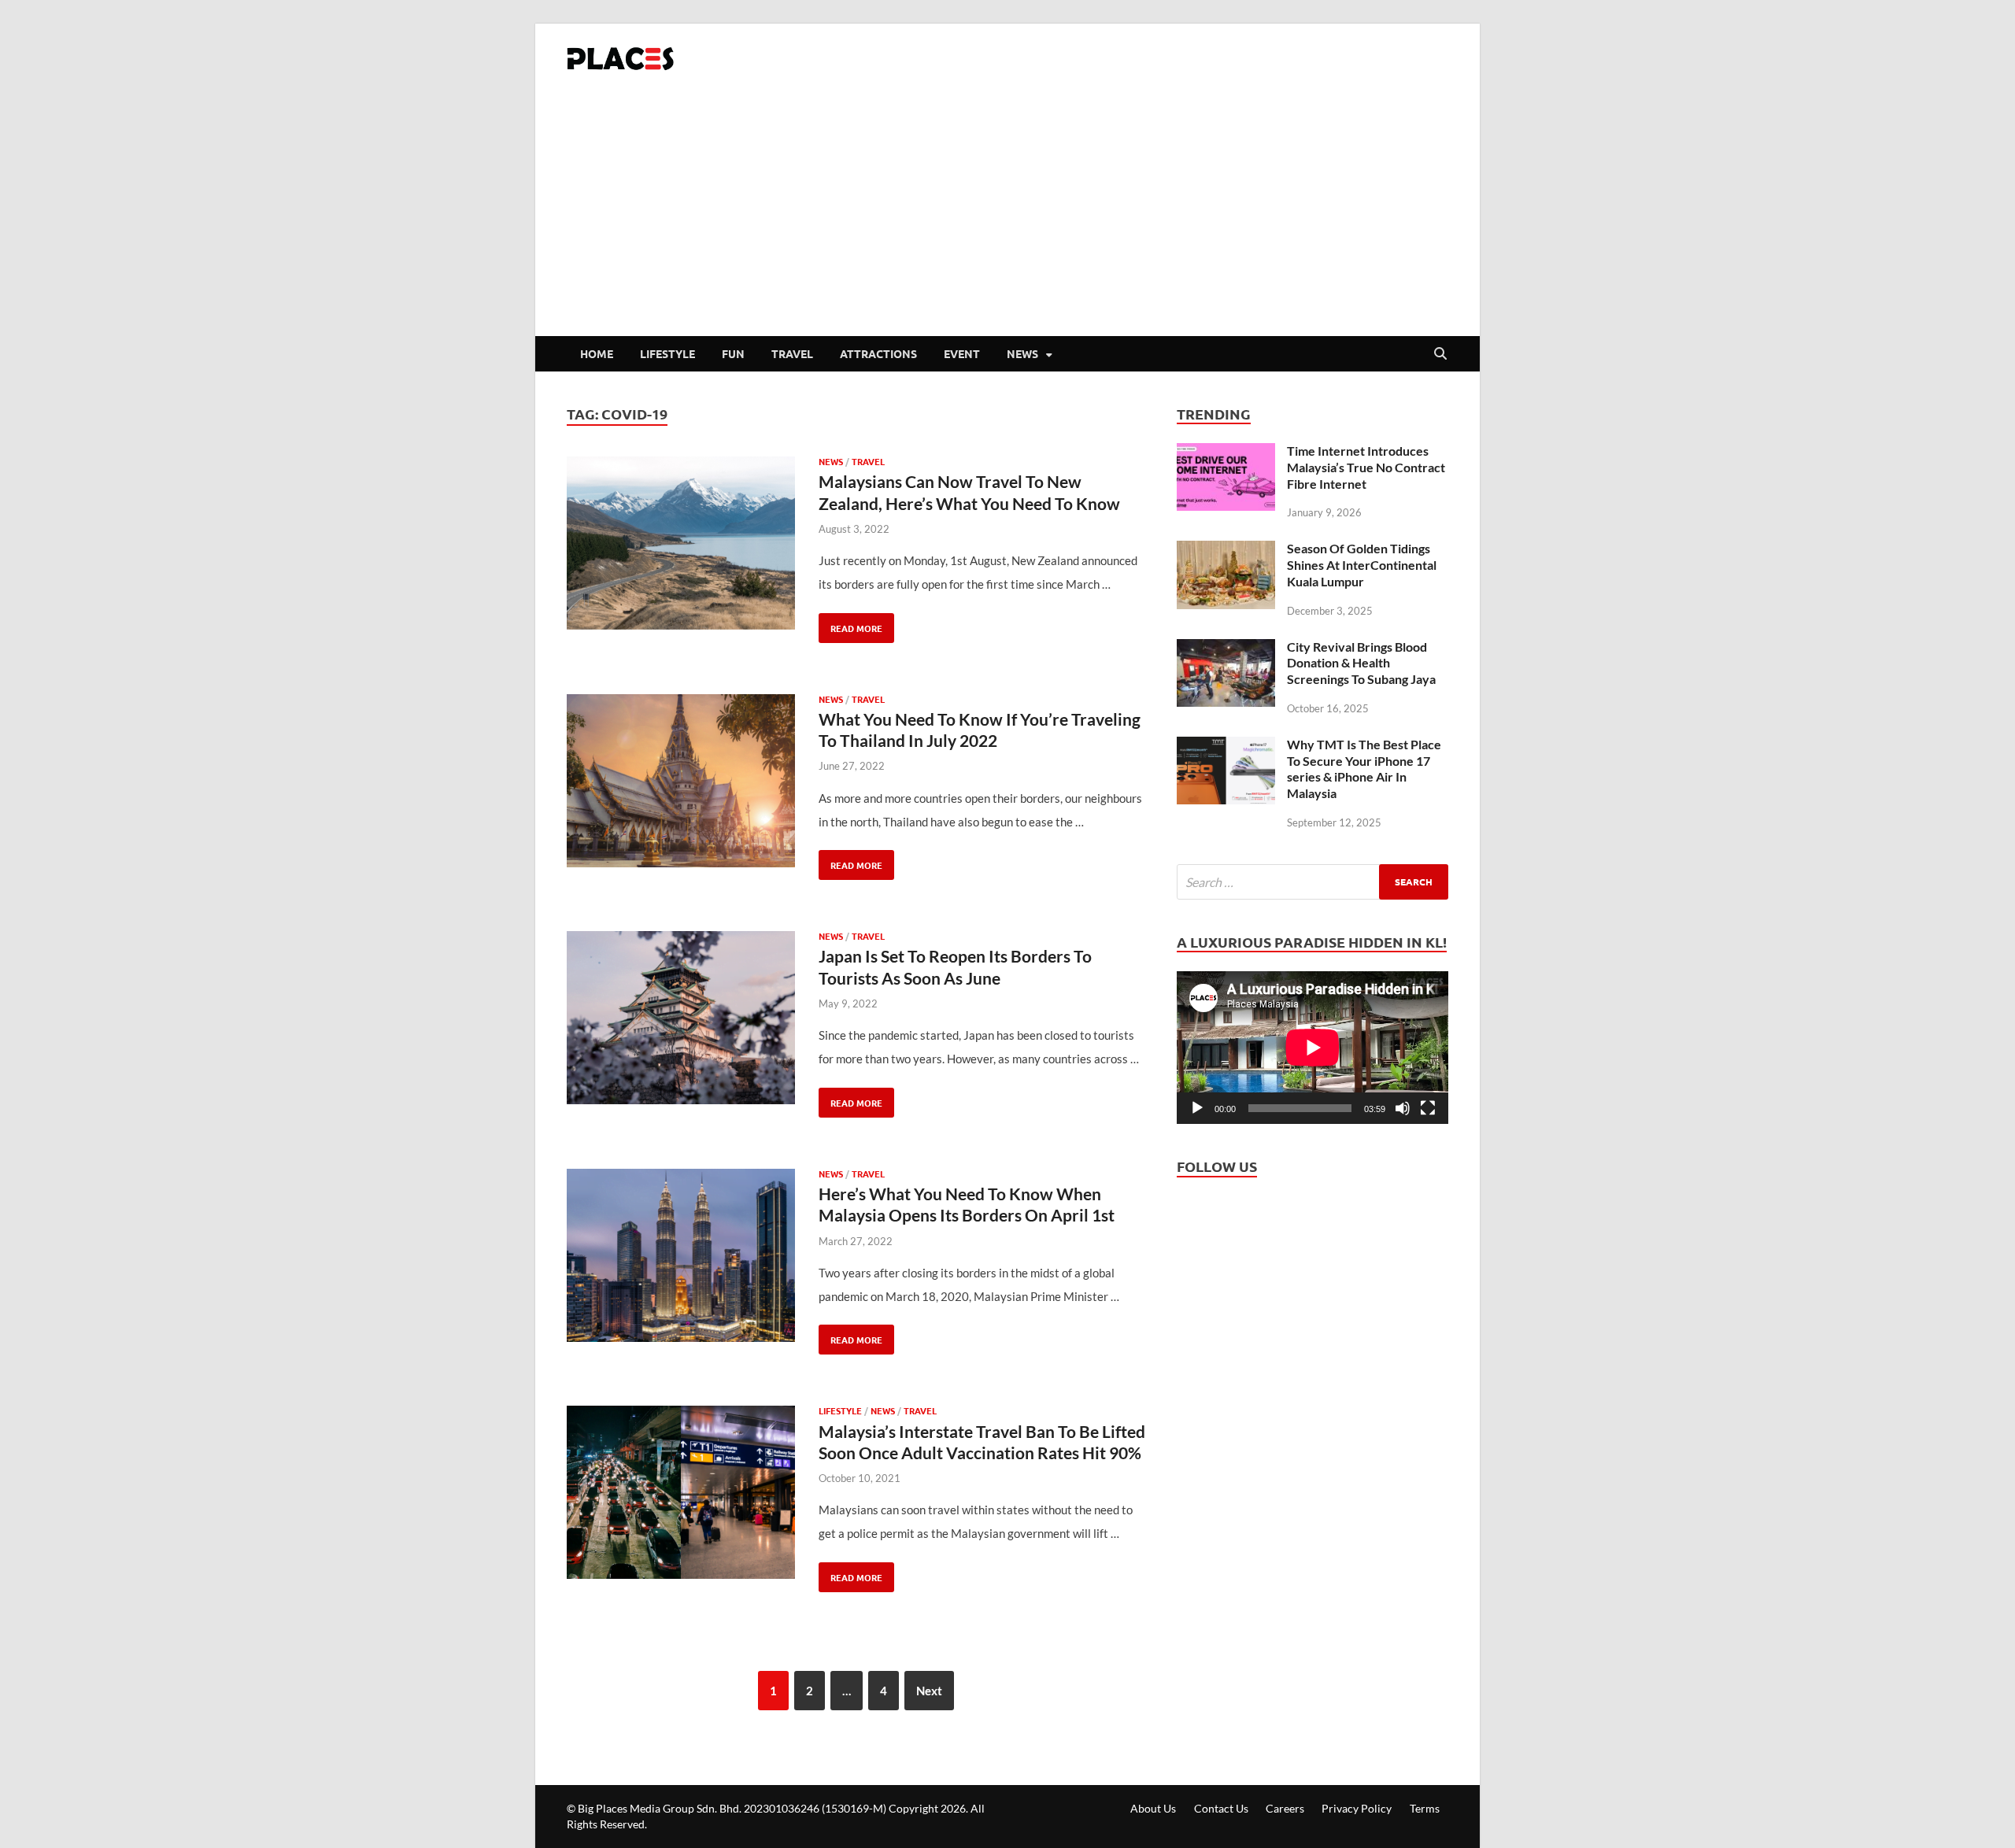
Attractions (878, 353)
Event (962, 353)
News (1022, 353)
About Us (1153, 1808)
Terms (1425, 1808)
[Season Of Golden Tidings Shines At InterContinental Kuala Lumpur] (1226, 553)
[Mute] (1403, 1108)
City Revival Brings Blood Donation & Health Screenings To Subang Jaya (1361, 663)
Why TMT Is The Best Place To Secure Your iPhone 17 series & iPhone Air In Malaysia (1364, 769)
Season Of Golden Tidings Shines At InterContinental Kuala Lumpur (1362, 565)
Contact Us (1221, 1808)
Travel (792, 353)
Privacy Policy (1357, 1808)
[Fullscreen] (1428, 1108)
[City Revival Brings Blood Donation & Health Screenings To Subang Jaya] (1226, 651)
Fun (733, 353)
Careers (1285, 1808)
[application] (1313, 1048)
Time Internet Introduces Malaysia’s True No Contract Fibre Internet (1366, 467)
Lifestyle (667, 353)
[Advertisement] (1007, 218)
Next (929, 1691)
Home (597, 353)
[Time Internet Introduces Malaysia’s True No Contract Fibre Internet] (1226, 455)
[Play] (1197, 1108)
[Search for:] (1313, 882)
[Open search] (1440, 354)
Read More (850, 624)
